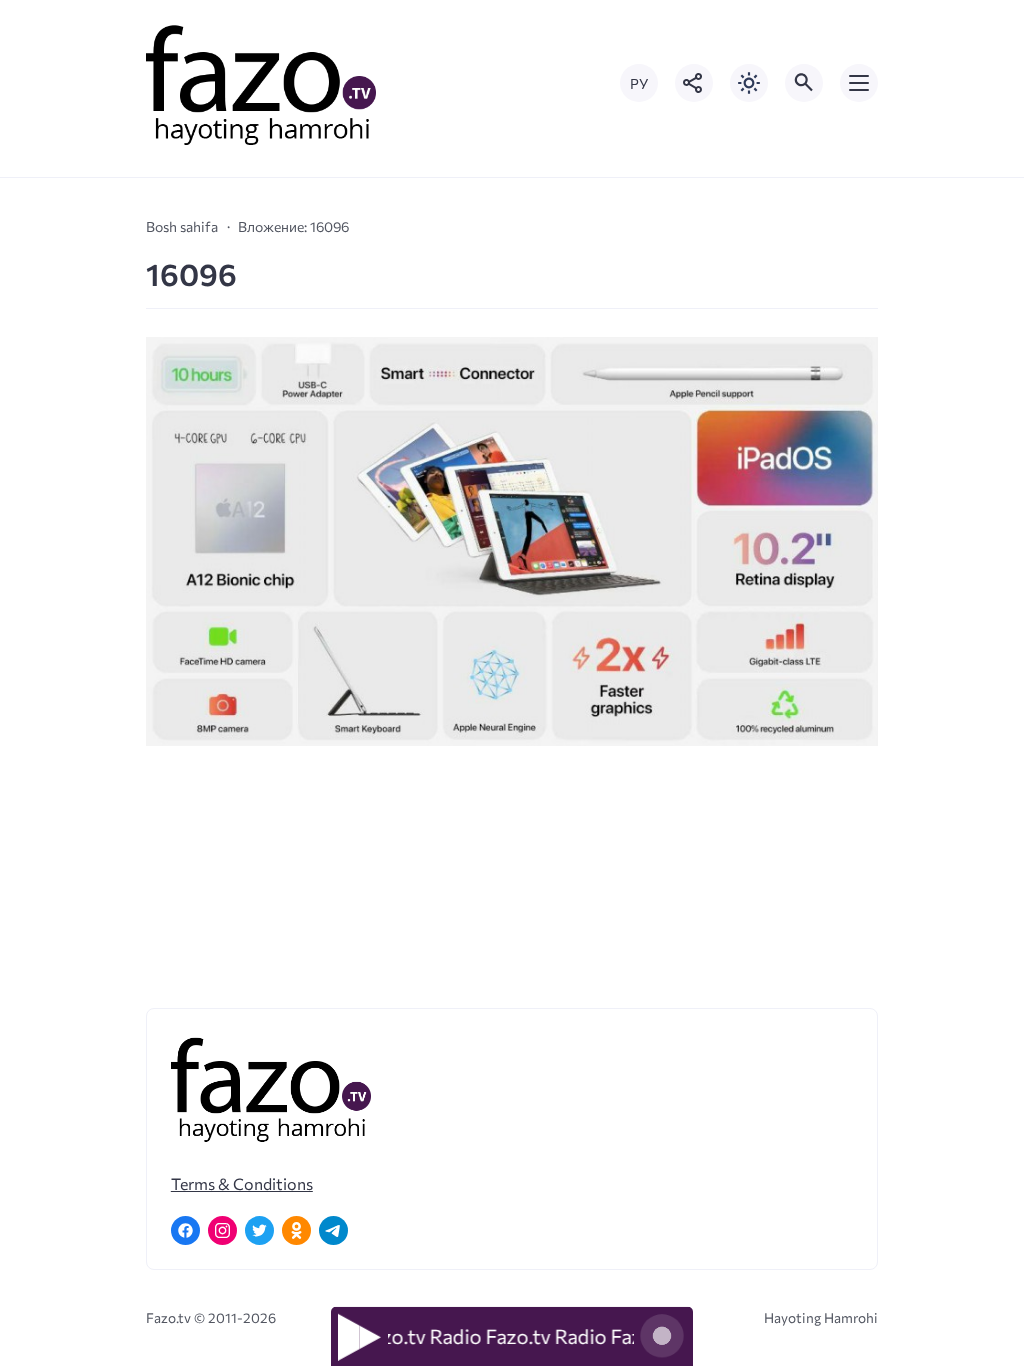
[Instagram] (222, 1230)
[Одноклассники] (296, 1230)
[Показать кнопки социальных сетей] (694, 83)
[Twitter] (259, 1230)
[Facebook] (185, 1230)
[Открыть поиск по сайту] (804, 83)
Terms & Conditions (242, 1183)
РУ (639, 83)
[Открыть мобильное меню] (859, 83)
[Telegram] (333, 1230)
